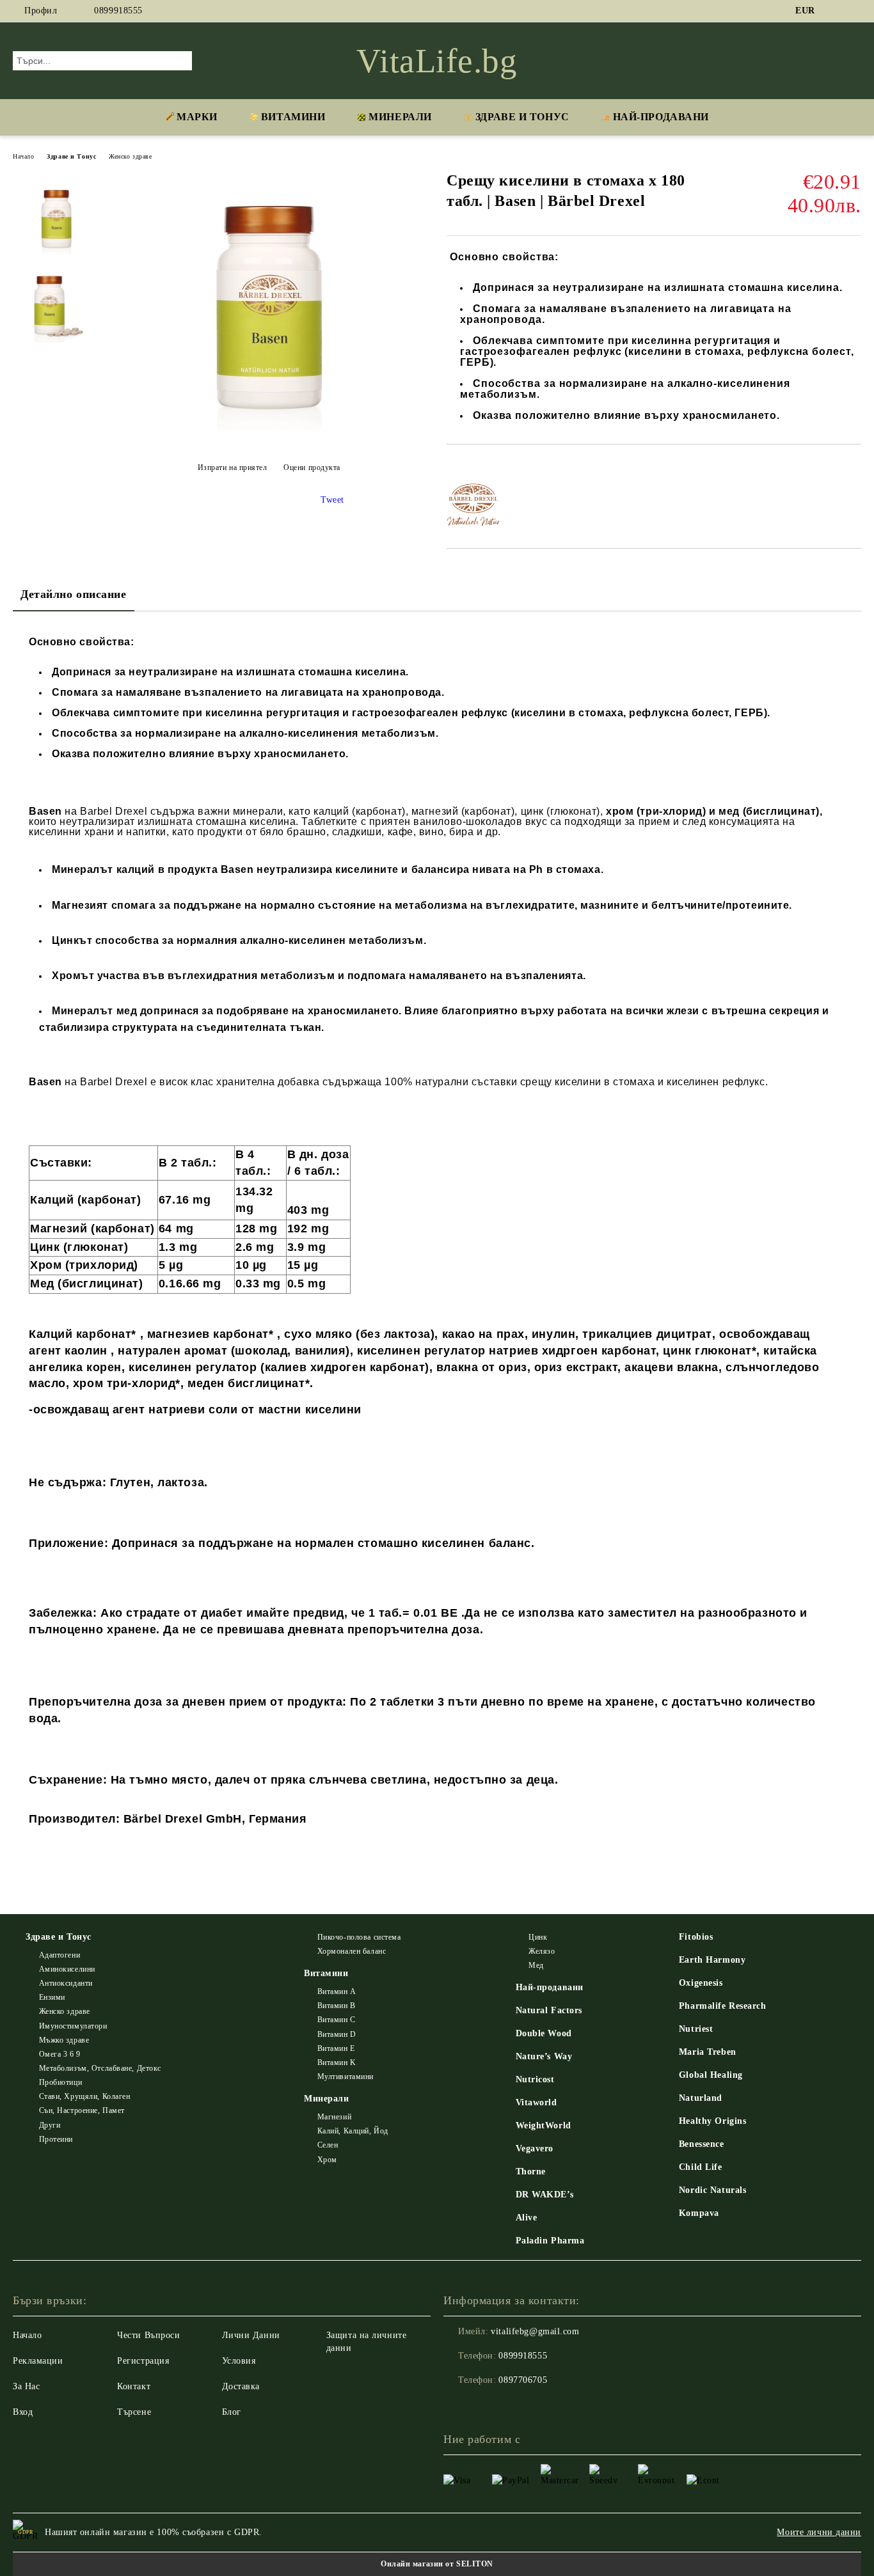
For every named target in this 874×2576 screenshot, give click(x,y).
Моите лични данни (819, 2532)
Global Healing (711, 2075)
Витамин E (336, 2048)
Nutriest (696, 2029)
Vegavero (535, 2148)
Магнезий (334, 2117)
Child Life (701, 2167)
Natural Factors (549, 2010)
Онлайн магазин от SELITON (437, 2564)
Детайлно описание (74, 594)
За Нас (26, 2386)
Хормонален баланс (352, 1951)
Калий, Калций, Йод (353, 2131)
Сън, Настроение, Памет (82, 2110)
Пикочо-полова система (359, 1937)
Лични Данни (251, 2335)
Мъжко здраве (64, 2040)
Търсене (134, 2412)
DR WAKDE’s (545, 2195)
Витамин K (337, 2062)
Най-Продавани (661, 117)
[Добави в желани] (471, 466)
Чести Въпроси (148, 2335)
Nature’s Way (544, 2056)
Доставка (241, 2386)
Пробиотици (60, 2082)
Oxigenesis (701, 1983)
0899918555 (118, 11)
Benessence (702, 2144)
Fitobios (696, 1937)
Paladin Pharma (550, 2241)
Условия (239, 2361)
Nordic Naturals (712, 2190)
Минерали (400, 117)
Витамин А (337, 1991)
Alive (527, 2218)
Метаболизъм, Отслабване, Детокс (100, 2068)
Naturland (701, 2098)
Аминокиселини (67, 1969)
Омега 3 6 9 (60, 2054)
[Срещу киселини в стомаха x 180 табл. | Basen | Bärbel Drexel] (269, 436)
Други (50, 2125)
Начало (23, 156)
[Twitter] (854, 11)
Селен (328, 2145)
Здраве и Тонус (522, 117)
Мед (536, 1965)
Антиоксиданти (66, 1983)
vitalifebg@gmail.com (535, 2331)
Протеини (56, 2139)
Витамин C (337, 2020)
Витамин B (337, 2006)
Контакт (134, 2386)
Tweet (332, 500)
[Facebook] (835, 11)
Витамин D (337, 2034)
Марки (197, 117)
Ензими (52, 1997)
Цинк (538, 1937)
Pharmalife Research (723, 2006)
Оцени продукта (312, 467)
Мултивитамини (346, 2077)
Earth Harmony (712, 1960)
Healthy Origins (712, 2121)
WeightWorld (544, 2125)
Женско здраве (130, 156)
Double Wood (544, 2033)
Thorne (531, 2172)
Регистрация (143, 2361)
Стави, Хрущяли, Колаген (84, 2096)
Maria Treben (708, 2052)
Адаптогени (60, 1955)
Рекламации (38, 2361)
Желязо (542, 1951)
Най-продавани (550, 1987)
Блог (232, 2412)
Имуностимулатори (73, 2026)
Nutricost (535, 2079)
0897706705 (523, 2380)
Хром (327, 2160)
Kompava (699, 2213)
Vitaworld (536, 2102)
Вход (23, 2412)
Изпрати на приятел (233, 467)
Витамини (293, 117)
